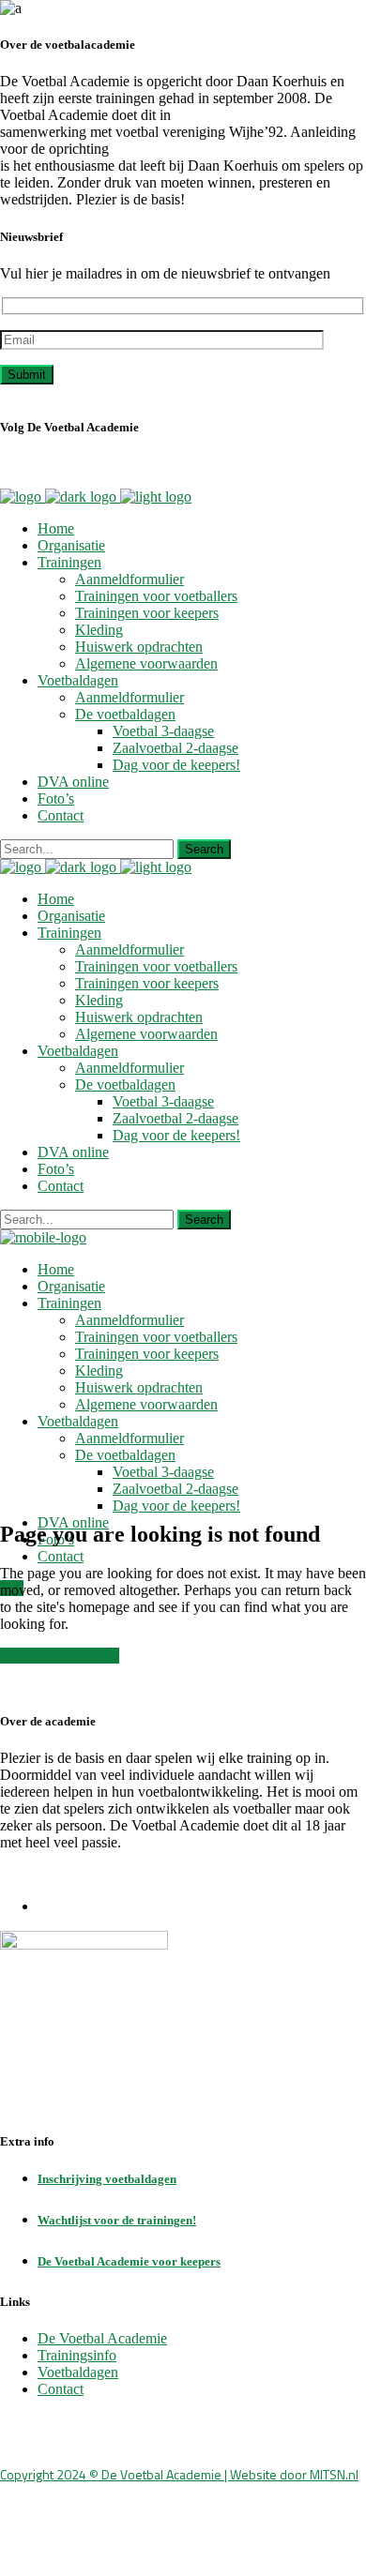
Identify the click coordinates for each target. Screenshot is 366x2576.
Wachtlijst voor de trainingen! (117, 2220)
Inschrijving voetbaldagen (107, 2179)
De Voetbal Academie (102, 2338)
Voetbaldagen (78, 2372)
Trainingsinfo (77, 2355)
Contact (61, 2389)
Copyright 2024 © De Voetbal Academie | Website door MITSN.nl (179, 2474)
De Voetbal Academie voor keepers (129, 2261)
